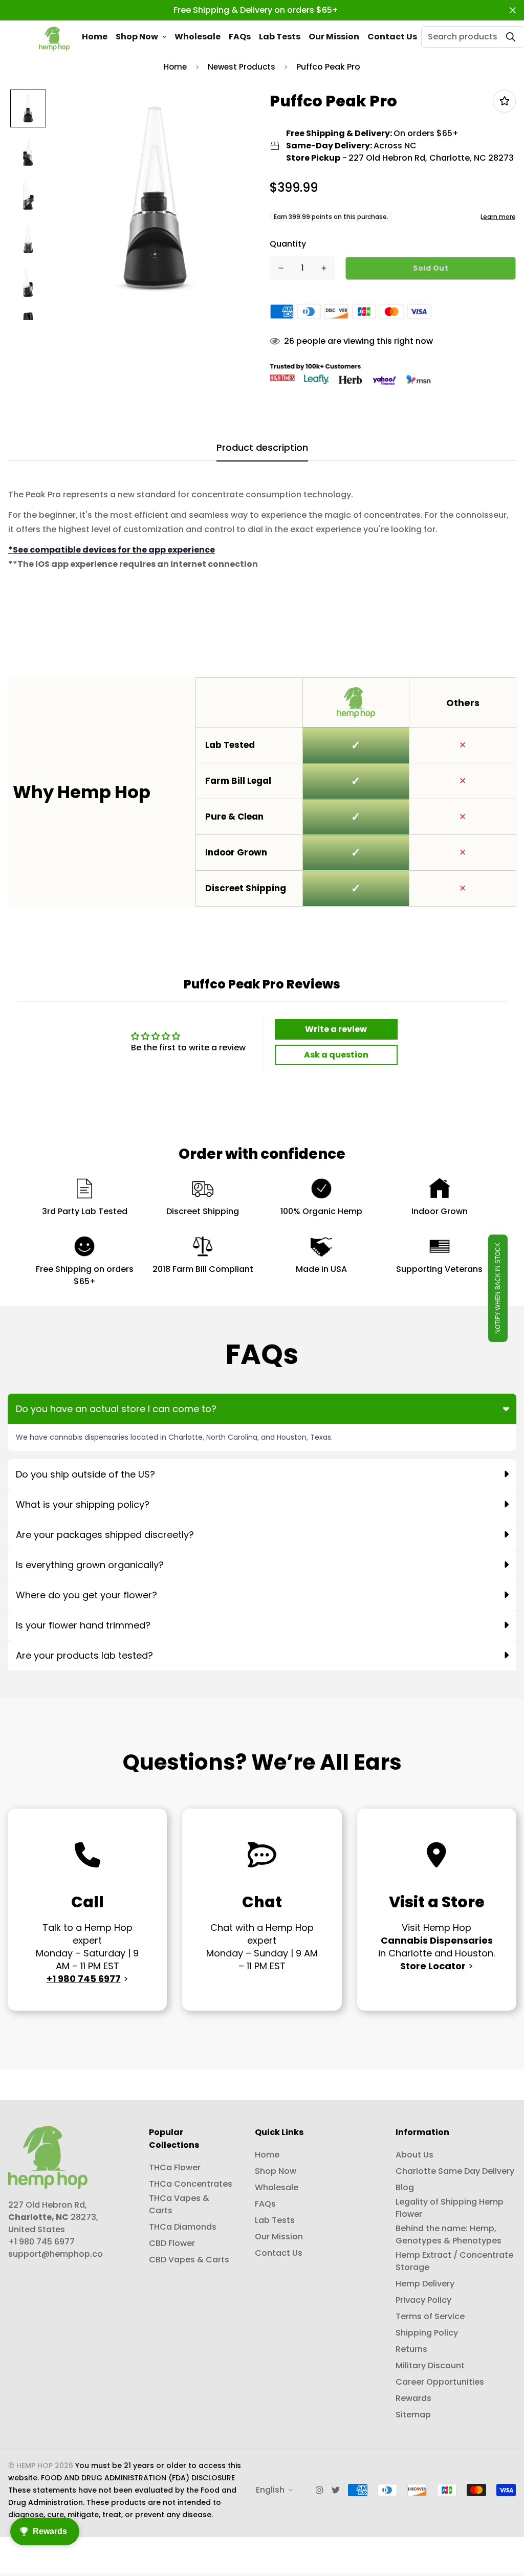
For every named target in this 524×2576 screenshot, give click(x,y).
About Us (414, 2155)
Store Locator (433, 1966)
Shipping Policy (427, 2333)
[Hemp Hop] (54, 37)
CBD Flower (172, 2243)
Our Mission (334, 37)
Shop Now (137, 37)
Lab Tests (280, 37)
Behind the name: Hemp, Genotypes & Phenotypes (449, 2234)
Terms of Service (430, 2316)
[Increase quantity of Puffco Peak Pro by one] (324, 268)
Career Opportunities (440, 2382)
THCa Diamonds (183, 2227)
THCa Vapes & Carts (179, 2204)
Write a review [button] (336, 1029)
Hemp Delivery (425, 2284)
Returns (411, 2349)
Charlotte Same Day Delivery (455, 2171)
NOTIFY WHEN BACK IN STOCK (498, 1288)
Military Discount (430, 2365)
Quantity (288, 244)
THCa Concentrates (191, 2184)
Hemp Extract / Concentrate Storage (454, 2261)
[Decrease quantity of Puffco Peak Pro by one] (281, 268)
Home (95, 37)
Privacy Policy (423, 2300)
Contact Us (392, 37)
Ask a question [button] (336, 1055)
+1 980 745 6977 (84, 1979)
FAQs (240, 37)
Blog (405, 2187)
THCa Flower (175, 2167)
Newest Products (242, 67)
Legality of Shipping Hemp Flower (450, 2208)
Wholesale (198, 37)
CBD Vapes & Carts (189, 2260)
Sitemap (413, 2415)
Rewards (413, 2398)
